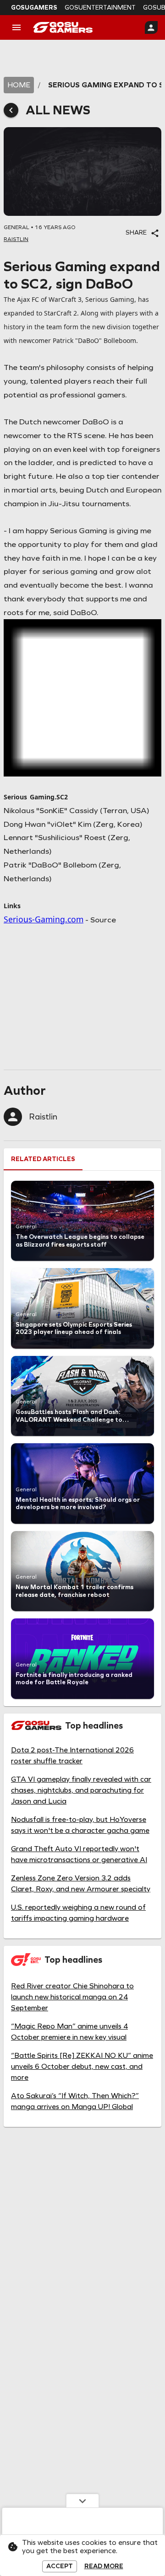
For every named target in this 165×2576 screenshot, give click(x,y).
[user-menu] (151, 27)
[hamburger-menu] (16, 27)
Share (136, 233)
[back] (11, 110)
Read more (104, 2566)
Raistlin (43, 1117)
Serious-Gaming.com (44, 919)
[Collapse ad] (82, 2501)
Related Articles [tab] (43, 1159)
